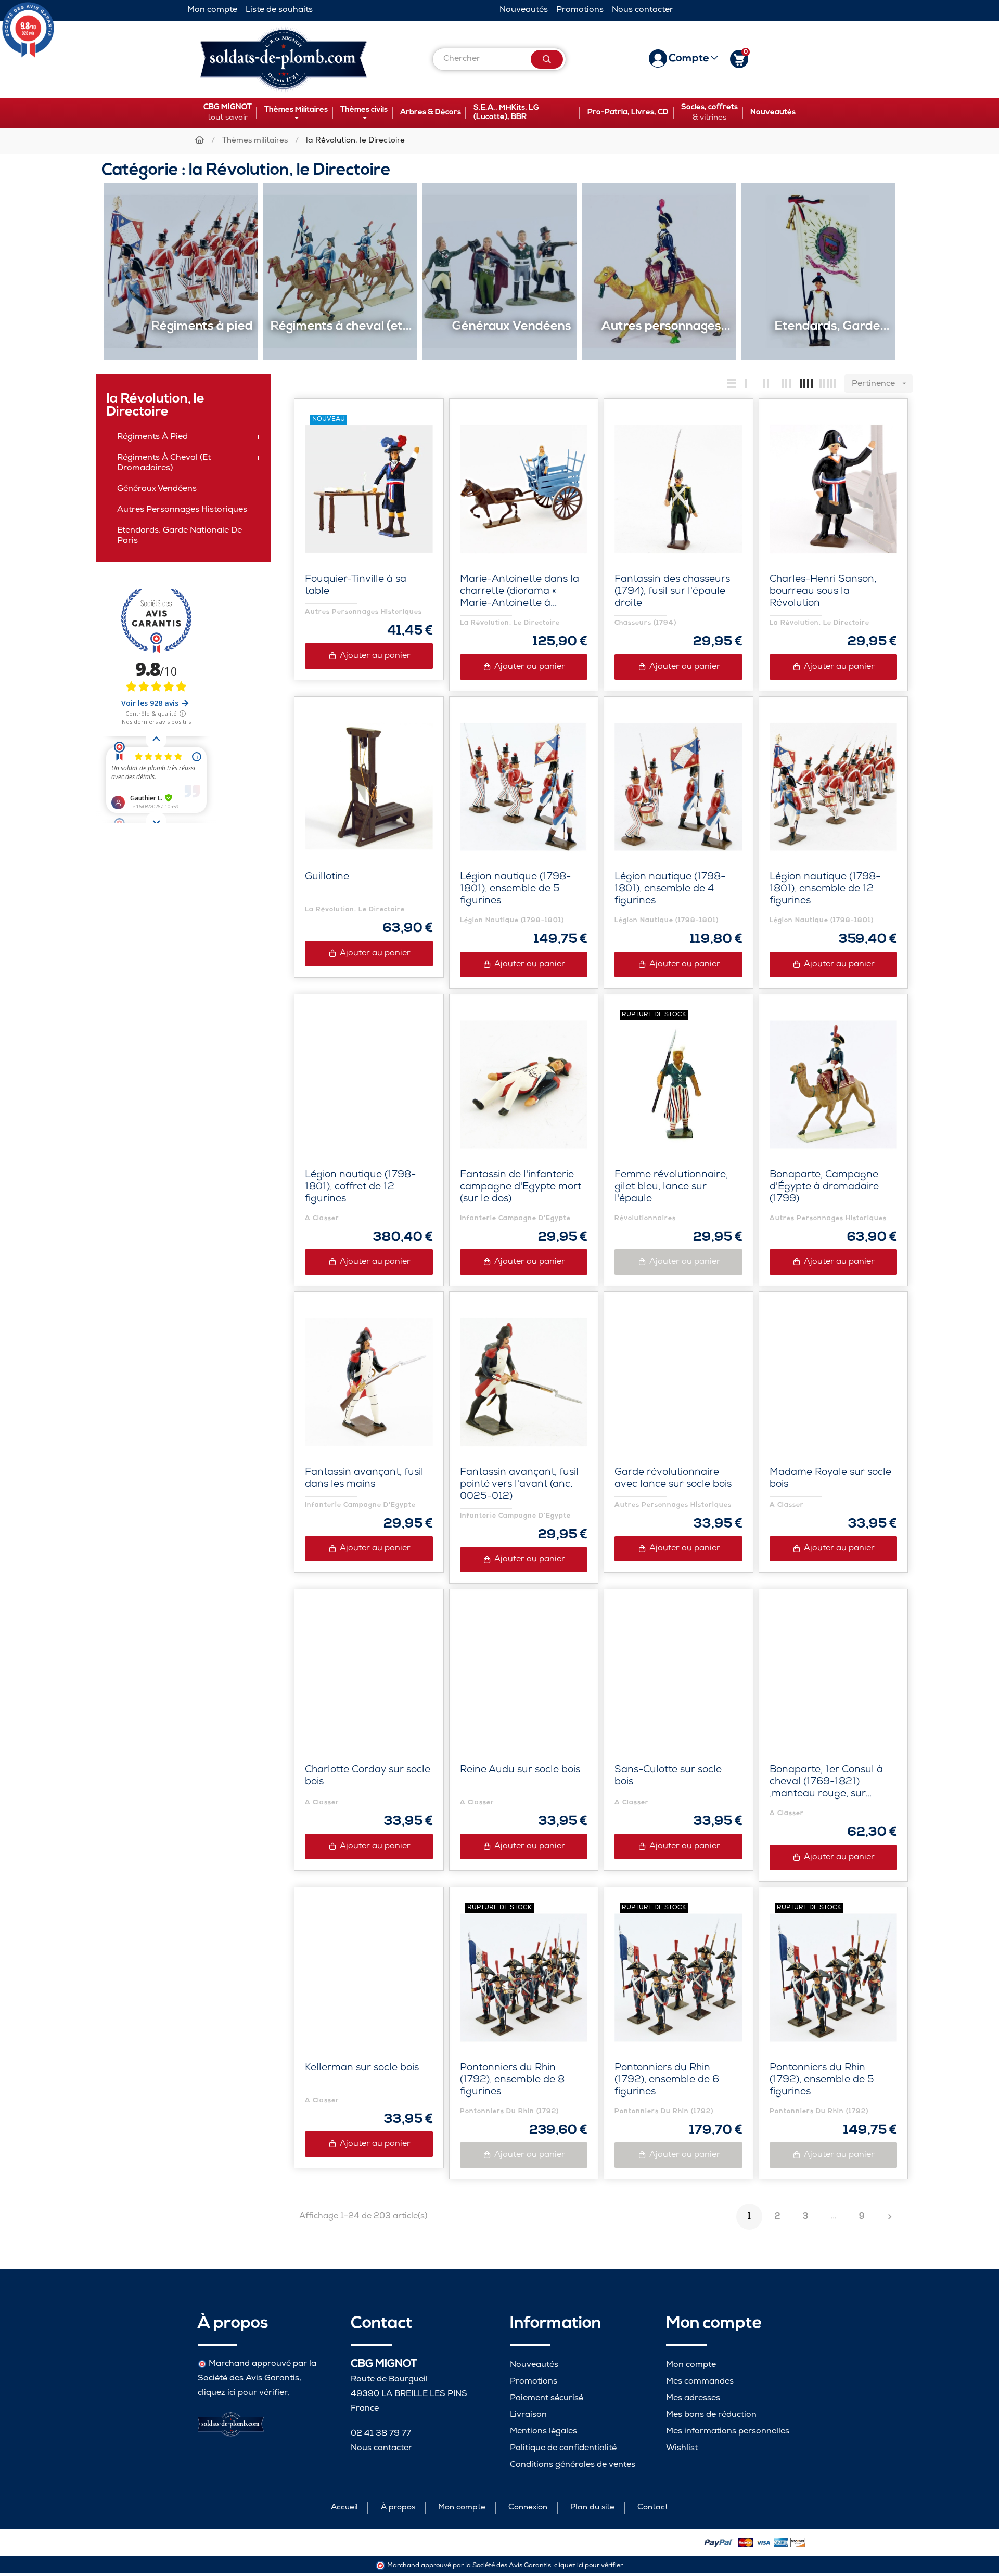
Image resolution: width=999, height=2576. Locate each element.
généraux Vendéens (512, 327)
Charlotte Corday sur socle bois (368, 1777)
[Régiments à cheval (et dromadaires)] (340, 272)
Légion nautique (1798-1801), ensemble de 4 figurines (670, 890)
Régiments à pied (202, 327)
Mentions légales (543, 2432)
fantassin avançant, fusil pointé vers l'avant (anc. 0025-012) (519, 1485)
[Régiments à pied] (181, 272)
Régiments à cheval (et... (341, 327)
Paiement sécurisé (547, 2398)
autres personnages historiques (182, 510)
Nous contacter (643, 10)
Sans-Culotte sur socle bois (668, 1777)
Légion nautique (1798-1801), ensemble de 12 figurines (825, 890)
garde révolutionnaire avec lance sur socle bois (673, 1479)
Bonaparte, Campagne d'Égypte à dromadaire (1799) (824, 1188)
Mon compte (212, 10)
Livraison (528, 2415)
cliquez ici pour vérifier (242, 2393)
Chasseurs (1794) (646, 623)
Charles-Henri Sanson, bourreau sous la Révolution (823, 592)
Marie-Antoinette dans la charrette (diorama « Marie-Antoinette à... (520, 592)
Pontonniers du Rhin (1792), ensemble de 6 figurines (667, 2081)
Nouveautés (524, 10)
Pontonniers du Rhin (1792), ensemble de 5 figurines (822, 2081)
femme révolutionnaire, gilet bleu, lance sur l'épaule (671, 1188)
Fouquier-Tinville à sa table (356, 586)
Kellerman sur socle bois (362, 2069)
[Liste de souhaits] (414, 429)
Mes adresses (693, 2398)
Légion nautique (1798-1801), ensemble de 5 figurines (515, 890)
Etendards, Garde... (832, 327)
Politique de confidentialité (563, 2448)
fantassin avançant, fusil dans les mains (364, 1479)
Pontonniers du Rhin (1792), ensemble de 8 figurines (512, 2081)
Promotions (580, 10)
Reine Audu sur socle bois (520, 1771)
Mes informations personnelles (728, 2432)
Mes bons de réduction (711, 2415)
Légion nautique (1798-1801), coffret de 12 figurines (360, 1188)
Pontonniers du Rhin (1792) (510, 2111)
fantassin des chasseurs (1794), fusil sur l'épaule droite (672, 592)
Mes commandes (700, 2382)
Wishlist (682, 2448)
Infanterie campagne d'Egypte (515, 1218)
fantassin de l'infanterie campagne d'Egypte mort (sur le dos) (521, 1188)
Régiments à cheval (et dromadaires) (164, 463)
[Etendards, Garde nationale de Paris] (818, 272)
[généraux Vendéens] (499, 272)
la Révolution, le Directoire (156, 406)
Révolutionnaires (645, 1218)
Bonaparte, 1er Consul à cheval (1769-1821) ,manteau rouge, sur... (826, 1783)
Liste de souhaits (279, 10)
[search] (547, 59)
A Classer (322, 1218)
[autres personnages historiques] (659, 272)
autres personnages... (666, 327)
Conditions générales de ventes (573, 2465)
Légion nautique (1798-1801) (512, 920)
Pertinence (880, 384)
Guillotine (327, 878)
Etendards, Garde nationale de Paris (180, 536)
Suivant (890, 2217)
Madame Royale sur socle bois (830, 1479)
